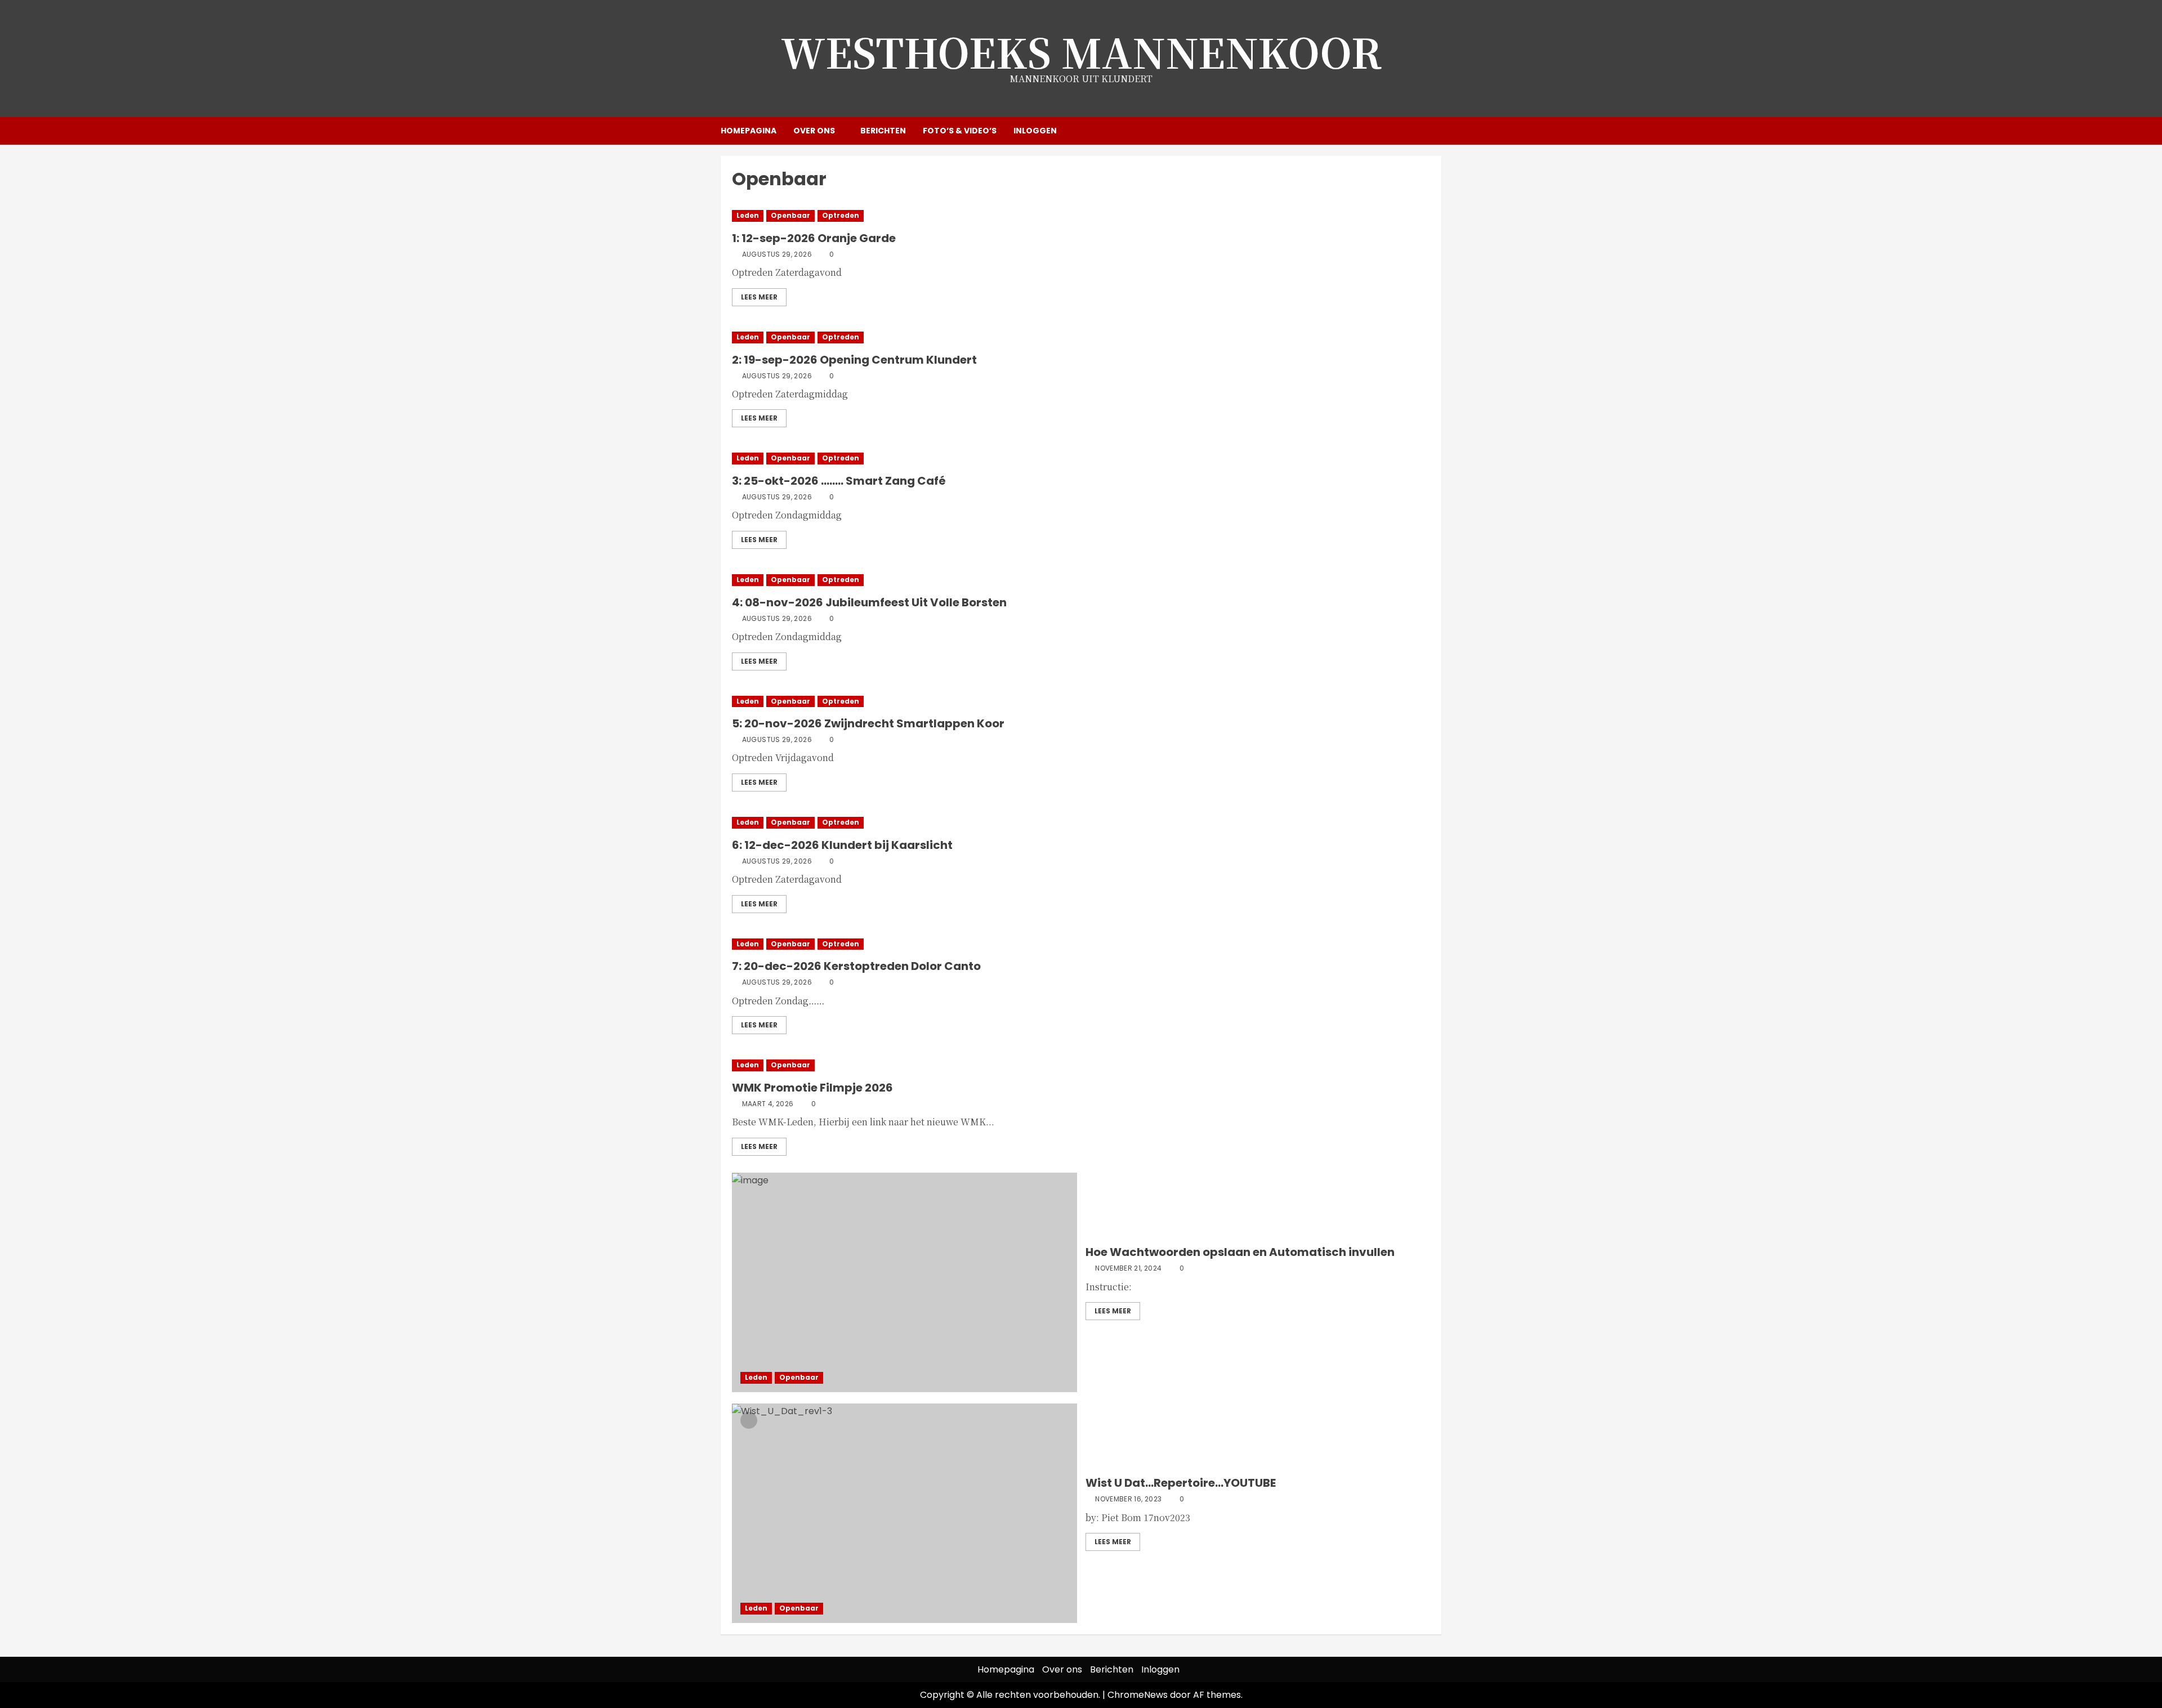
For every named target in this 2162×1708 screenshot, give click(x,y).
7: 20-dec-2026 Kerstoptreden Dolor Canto (856, 966)
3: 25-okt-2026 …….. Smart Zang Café (839, 481)
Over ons (814, 131)
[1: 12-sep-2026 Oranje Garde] (1081, 216)
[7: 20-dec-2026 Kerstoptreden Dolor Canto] (1081, 944)
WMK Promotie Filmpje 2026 (812, 1088)
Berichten (883, 131)
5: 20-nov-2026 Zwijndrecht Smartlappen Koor (868, 723)
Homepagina (749, 131)
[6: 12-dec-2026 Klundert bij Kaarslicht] (1081, 823)
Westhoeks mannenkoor (1081, 51)
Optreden (841, 215)
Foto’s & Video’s (960, 131)
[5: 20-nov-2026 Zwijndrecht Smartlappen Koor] (1081, 702)
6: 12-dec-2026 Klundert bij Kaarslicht (842, 845)
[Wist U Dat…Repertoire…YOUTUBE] (904, 1513)
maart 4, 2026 (768, 1104)
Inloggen (1035, 131)
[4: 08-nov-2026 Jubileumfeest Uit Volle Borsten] (1081, 580)
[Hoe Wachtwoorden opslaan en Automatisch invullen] (904, 1282)
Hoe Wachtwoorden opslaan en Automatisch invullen (1240, 1252)
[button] (1434, 131)
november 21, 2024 (1128, 1268)
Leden (748, 215)
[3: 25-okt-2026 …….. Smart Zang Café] (1081, 459)
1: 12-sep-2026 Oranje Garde (814, 238)
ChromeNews (1138, 1695)
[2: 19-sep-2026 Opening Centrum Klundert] (1081, 337)
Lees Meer (759, 297)
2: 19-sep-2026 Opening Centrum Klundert (854, 360)
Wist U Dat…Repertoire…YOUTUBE (1181, 1483)
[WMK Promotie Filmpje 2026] (1081, 1065)
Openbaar (790, 215)
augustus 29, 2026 (777, 254)
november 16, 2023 (1128, 1499)
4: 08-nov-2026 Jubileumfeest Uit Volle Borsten (869, 602)
